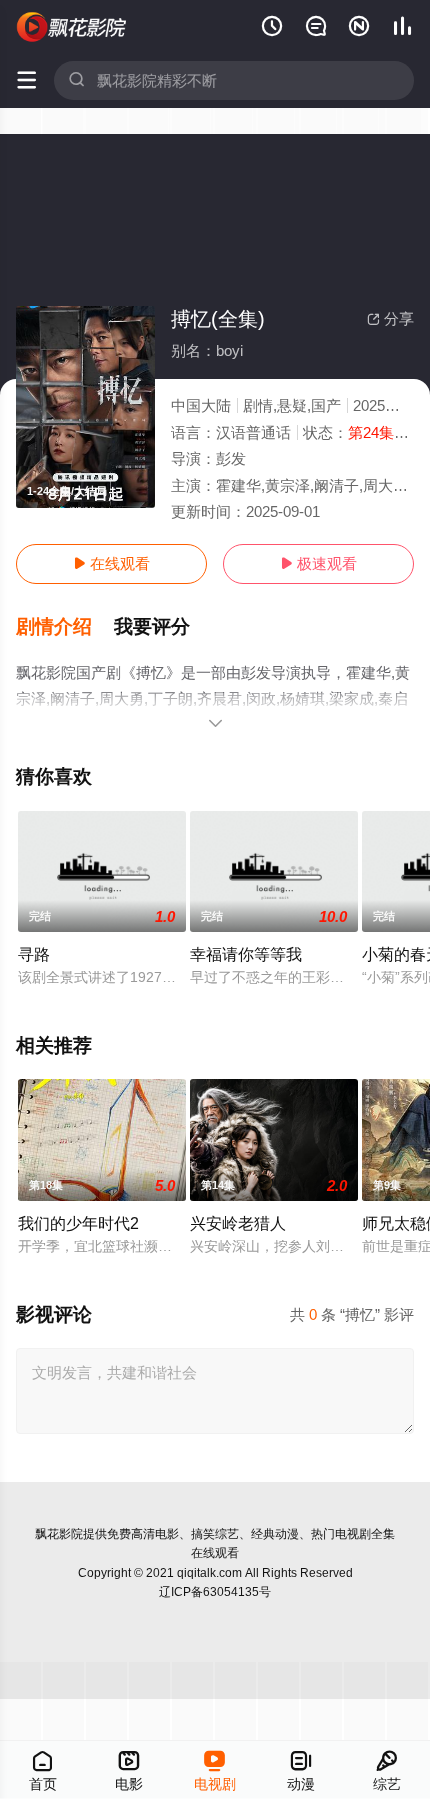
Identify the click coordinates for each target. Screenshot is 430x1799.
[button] (65, 627)
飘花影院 (59, 1534)
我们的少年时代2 (78, 1223)
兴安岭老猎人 (238, 1223)
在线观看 (111, 563)
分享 (390, 318)
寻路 (34, 954)
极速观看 (318, 563)
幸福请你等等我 (246, 954)
